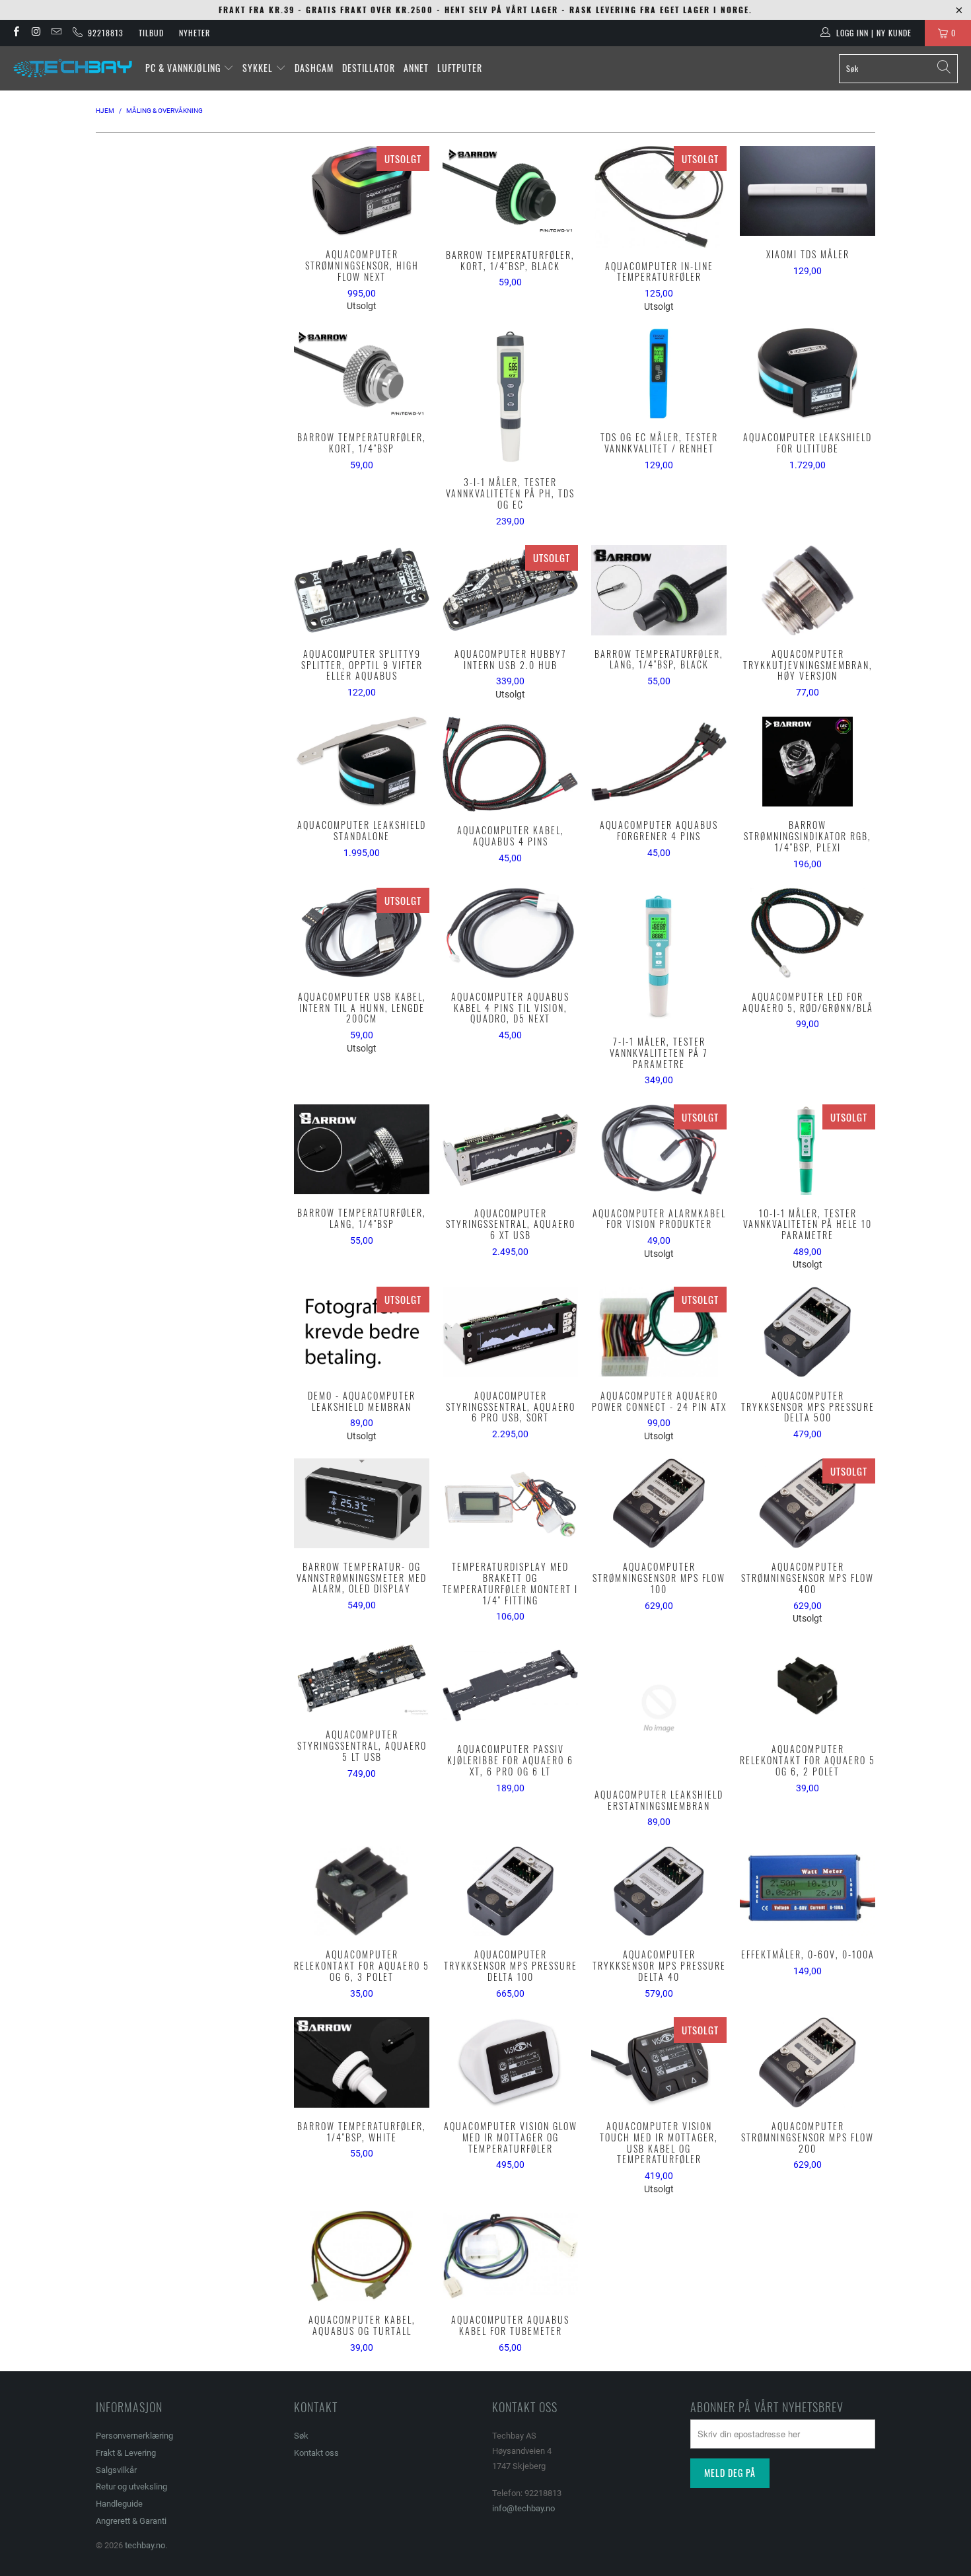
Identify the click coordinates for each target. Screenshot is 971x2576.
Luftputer (460, 68)
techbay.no (145, 2545)
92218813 (103, 33)
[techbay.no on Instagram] (35, 33)
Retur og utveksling (131, 2487)
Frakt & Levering (126, 2453)
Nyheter (195, 33)
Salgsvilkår (116, 2470)
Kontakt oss (316, 2453)
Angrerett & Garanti (131, 2521)
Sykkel (259, 68)
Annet (416, 68)
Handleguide (119, 2504)
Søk (301, 2436)
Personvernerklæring (134, 2436)
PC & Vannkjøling (184, 68)
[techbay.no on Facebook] (16, 33)
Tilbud (151, 33)
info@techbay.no (523, 2508)
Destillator (369, 68)
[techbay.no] (73, 68)
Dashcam (314, 68)
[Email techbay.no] (56, 33)
